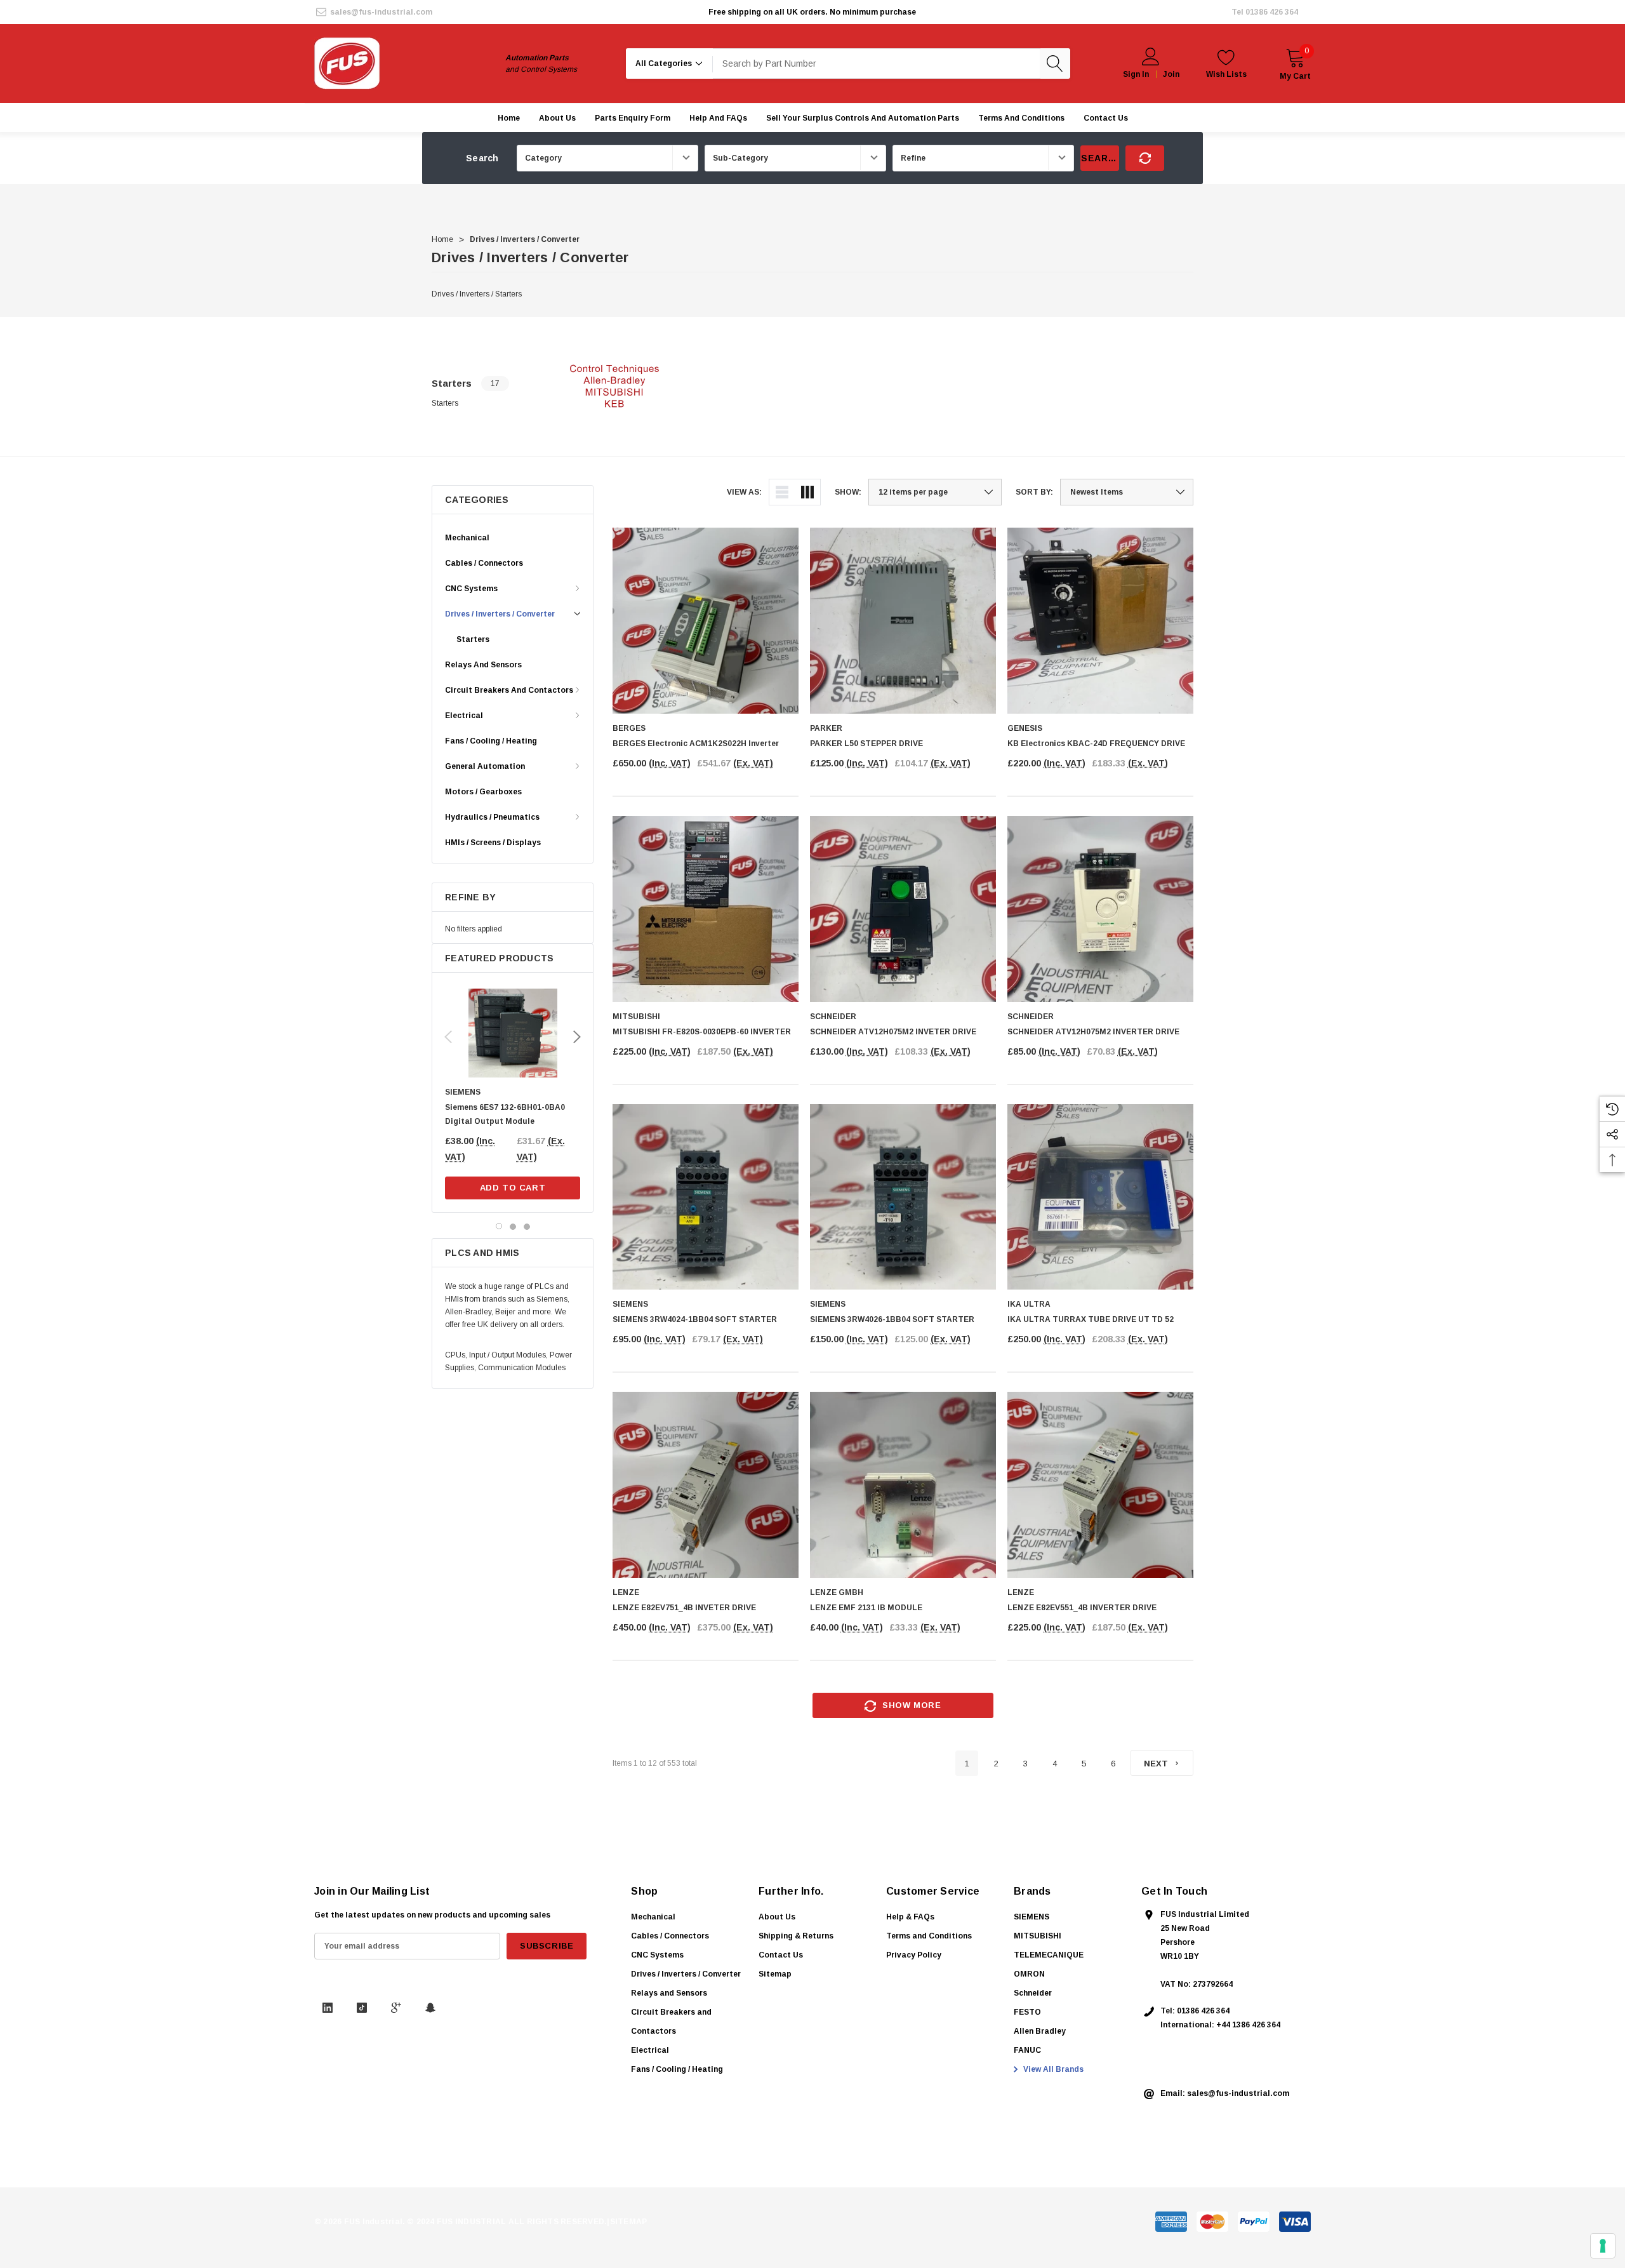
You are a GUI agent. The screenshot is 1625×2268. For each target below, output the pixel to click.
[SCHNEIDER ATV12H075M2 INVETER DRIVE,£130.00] (903, 909)
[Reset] (1145, 158)
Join (1171, 74)
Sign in (1136, 74)
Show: (848, 492)
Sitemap (775, 1974)
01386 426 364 (1272, 12)
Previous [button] (448, 1037)
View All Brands (1052, 2069)
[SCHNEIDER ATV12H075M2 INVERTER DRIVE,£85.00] (1100, 909)
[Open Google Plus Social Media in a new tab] (396, 2008)
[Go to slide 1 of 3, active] (499, 1226)
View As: (744, 492)
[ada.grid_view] (807, 492)
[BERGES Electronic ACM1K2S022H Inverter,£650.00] (706, 621)
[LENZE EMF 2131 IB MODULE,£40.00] (903, 1485)
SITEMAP (629, 2222)
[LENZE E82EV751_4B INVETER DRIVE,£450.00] (706, 1485)
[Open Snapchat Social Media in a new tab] (430, 2008)
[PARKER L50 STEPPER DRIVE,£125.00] (903, 621)
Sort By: (1034, 492)
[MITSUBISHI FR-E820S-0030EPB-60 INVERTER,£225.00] (706, 909)
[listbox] (1127, 492)
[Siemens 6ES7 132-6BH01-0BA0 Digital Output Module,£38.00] (513, 1033)
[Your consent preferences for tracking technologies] (1603, 2246)
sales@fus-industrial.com (381, 12)
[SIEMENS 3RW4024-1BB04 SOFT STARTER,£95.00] (706, 1197)
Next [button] (577, 1037)
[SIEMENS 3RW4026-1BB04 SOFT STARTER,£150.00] (903, 1197)
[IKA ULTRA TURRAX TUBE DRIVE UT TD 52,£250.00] (1100, 1197)
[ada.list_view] (782, 492)
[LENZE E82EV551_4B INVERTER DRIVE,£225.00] (1100, 1485)
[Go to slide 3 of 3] (527, 1226)
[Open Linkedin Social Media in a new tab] (328, 2008)
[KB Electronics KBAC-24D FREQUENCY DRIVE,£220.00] (1100, 621)
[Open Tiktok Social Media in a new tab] (362, 2008)
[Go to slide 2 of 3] (513, 1226)
